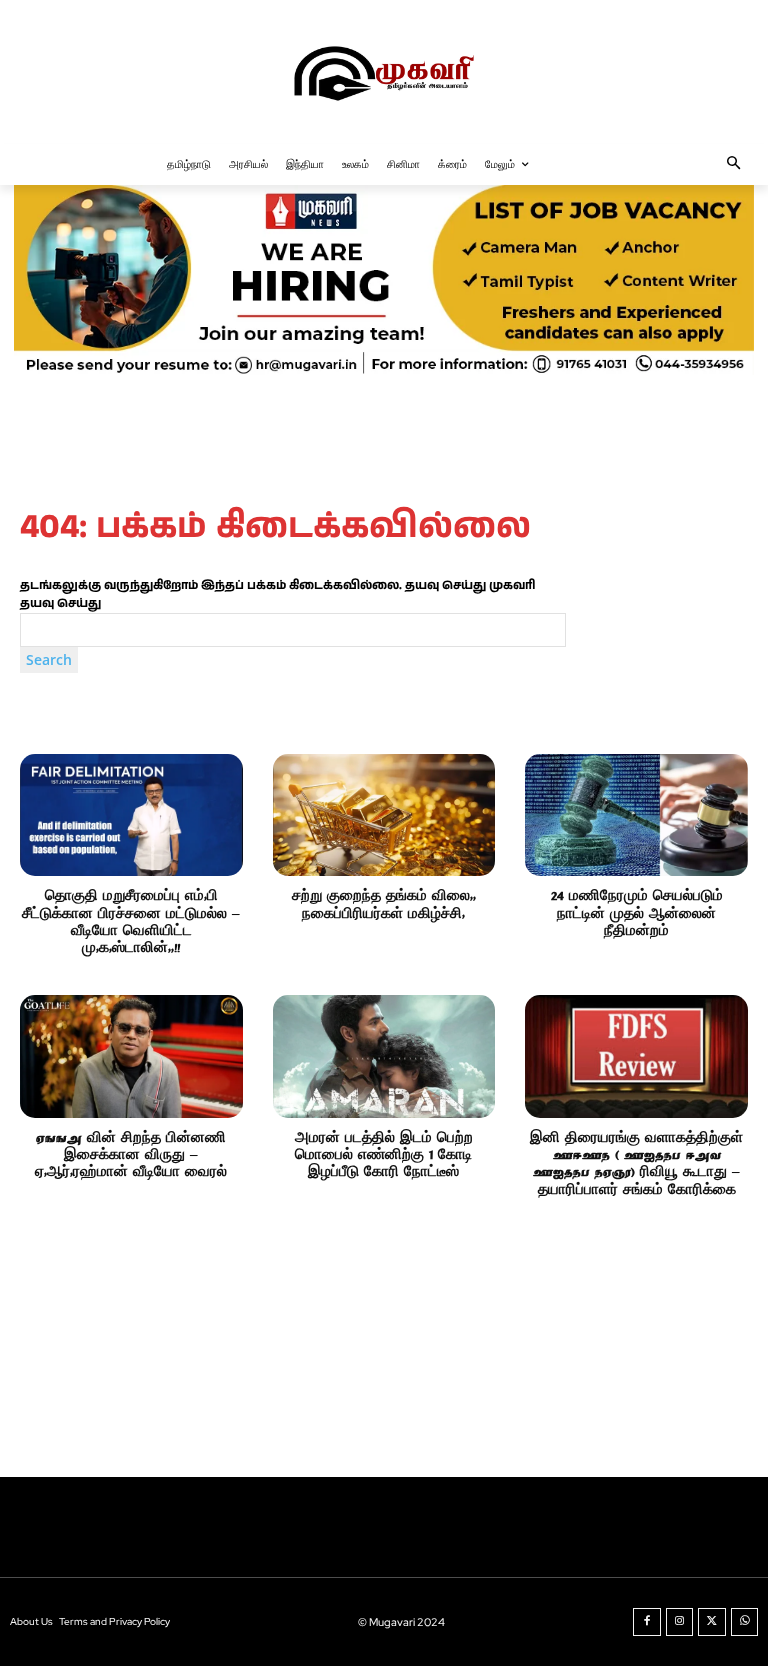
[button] (734, 164)
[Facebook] (647, 1622)
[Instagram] (680, 1622)
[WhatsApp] (745, 1622)
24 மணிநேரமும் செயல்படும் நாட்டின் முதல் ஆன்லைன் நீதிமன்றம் (637, 914)
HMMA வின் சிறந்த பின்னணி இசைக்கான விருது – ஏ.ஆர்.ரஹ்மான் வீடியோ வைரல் (131, 1156)
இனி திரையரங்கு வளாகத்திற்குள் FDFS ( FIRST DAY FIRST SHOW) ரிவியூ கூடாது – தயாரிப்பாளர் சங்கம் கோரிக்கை (636, 1164)
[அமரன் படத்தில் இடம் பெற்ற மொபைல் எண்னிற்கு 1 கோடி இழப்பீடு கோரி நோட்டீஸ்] (384, 1056)
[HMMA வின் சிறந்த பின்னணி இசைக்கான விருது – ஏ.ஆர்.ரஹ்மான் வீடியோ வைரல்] (131, 1056)
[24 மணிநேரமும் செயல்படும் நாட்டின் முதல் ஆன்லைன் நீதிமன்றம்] (636, 815)
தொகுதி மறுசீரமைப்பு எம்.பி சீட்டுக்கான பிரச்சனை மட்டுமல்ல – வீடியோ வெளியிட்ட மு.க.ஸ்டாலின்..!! (131, 922)
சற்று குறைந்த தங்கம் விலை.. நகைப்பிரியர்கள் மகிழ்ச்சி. (384, 905)
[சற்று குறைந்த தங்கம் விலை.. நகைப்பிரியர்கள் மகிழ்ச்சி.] (384, 815)
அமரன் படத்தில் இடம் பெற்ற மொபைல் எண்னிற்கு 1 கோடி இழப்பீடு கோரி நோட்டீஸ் (384, 1156)
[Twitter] (712, 1622)
